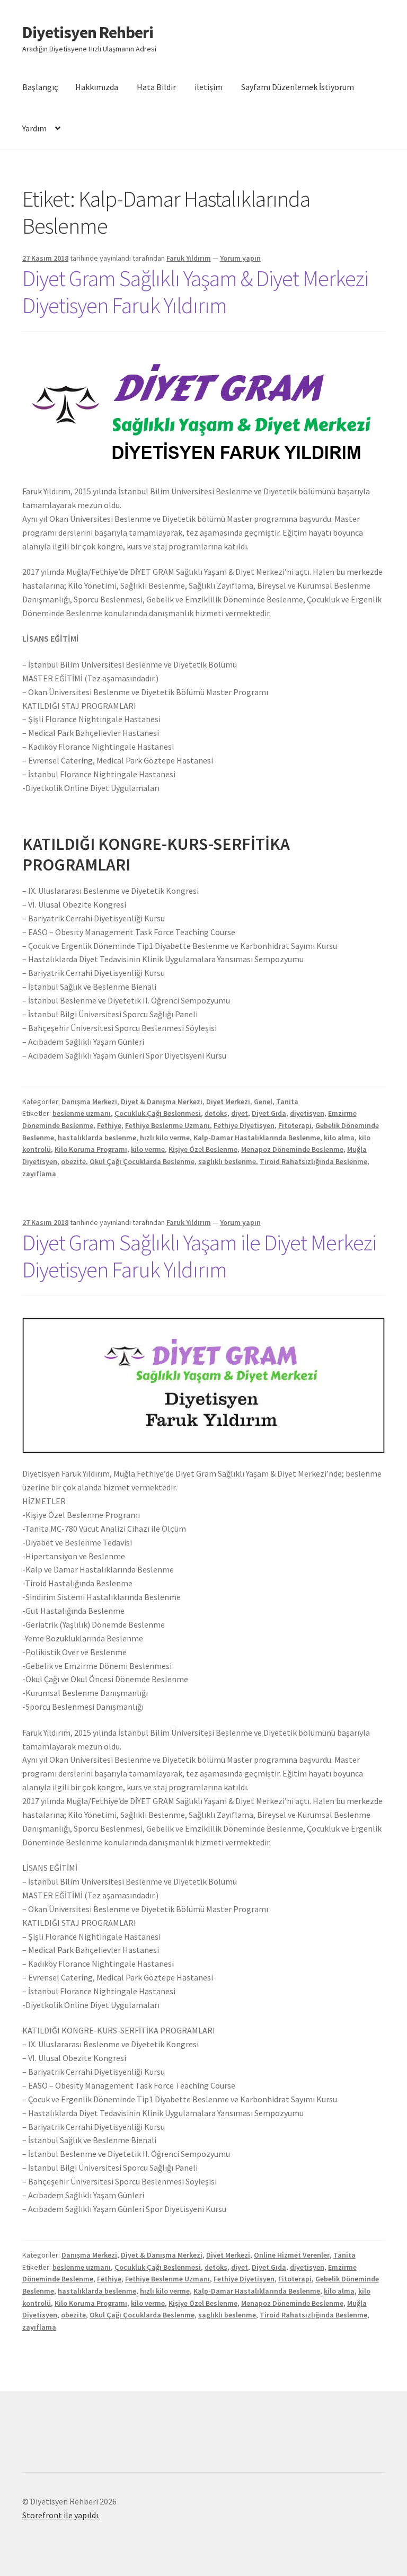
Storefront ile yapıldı (60, 2515)
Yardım (34, 128)
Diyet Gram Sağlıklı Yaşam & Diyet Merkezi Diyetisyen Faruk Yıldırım (195, 292)
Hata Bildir (156, 87)
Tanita (287, 1102)
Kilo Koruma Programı (91, 1149)
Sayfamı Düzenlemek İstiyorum (298, 87)
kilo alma (339, 1138)
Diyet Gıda (269, 1113)
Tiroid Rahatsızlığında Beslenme (313, 1161)
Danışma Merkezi (89, 1102)
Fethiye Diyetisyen (244, 1125)
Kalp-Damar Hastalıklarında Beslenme (257, 1138)
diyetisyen (307, 1113)
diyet (240, 1113)
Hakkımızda (97, 87)
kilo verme (148, 1149)
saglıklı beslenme (227, 1161)
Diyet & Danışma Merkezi (162, 1102)
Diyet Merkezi (228, 1102)
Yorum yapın (240, 258)
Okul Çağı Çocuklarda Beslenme (142, 1161)
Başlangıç (40, 87)
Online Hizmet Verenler (292, 2255)
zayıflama (39, 1174)
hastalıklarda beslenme (97, 1138)
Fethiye (109, 1125)
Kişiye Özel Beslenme (203, 1149)
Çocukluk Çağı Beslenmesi (158, 1113)
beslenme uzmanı (82, 1113)
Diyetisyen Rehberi (88, 32)
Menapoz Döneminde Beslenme (292, 1149)
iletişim (209, 87)
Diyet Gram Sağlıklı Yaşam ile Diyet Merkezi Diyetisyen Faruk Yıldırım (199, 1256)
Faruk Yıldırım (189, 258)
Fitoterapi (295, 1125)
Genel (263, 1102)
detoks (216, 1113)
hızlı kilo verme (165, 1138)
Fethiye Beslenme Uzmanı (167, 1125)
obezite (73, 1161)
